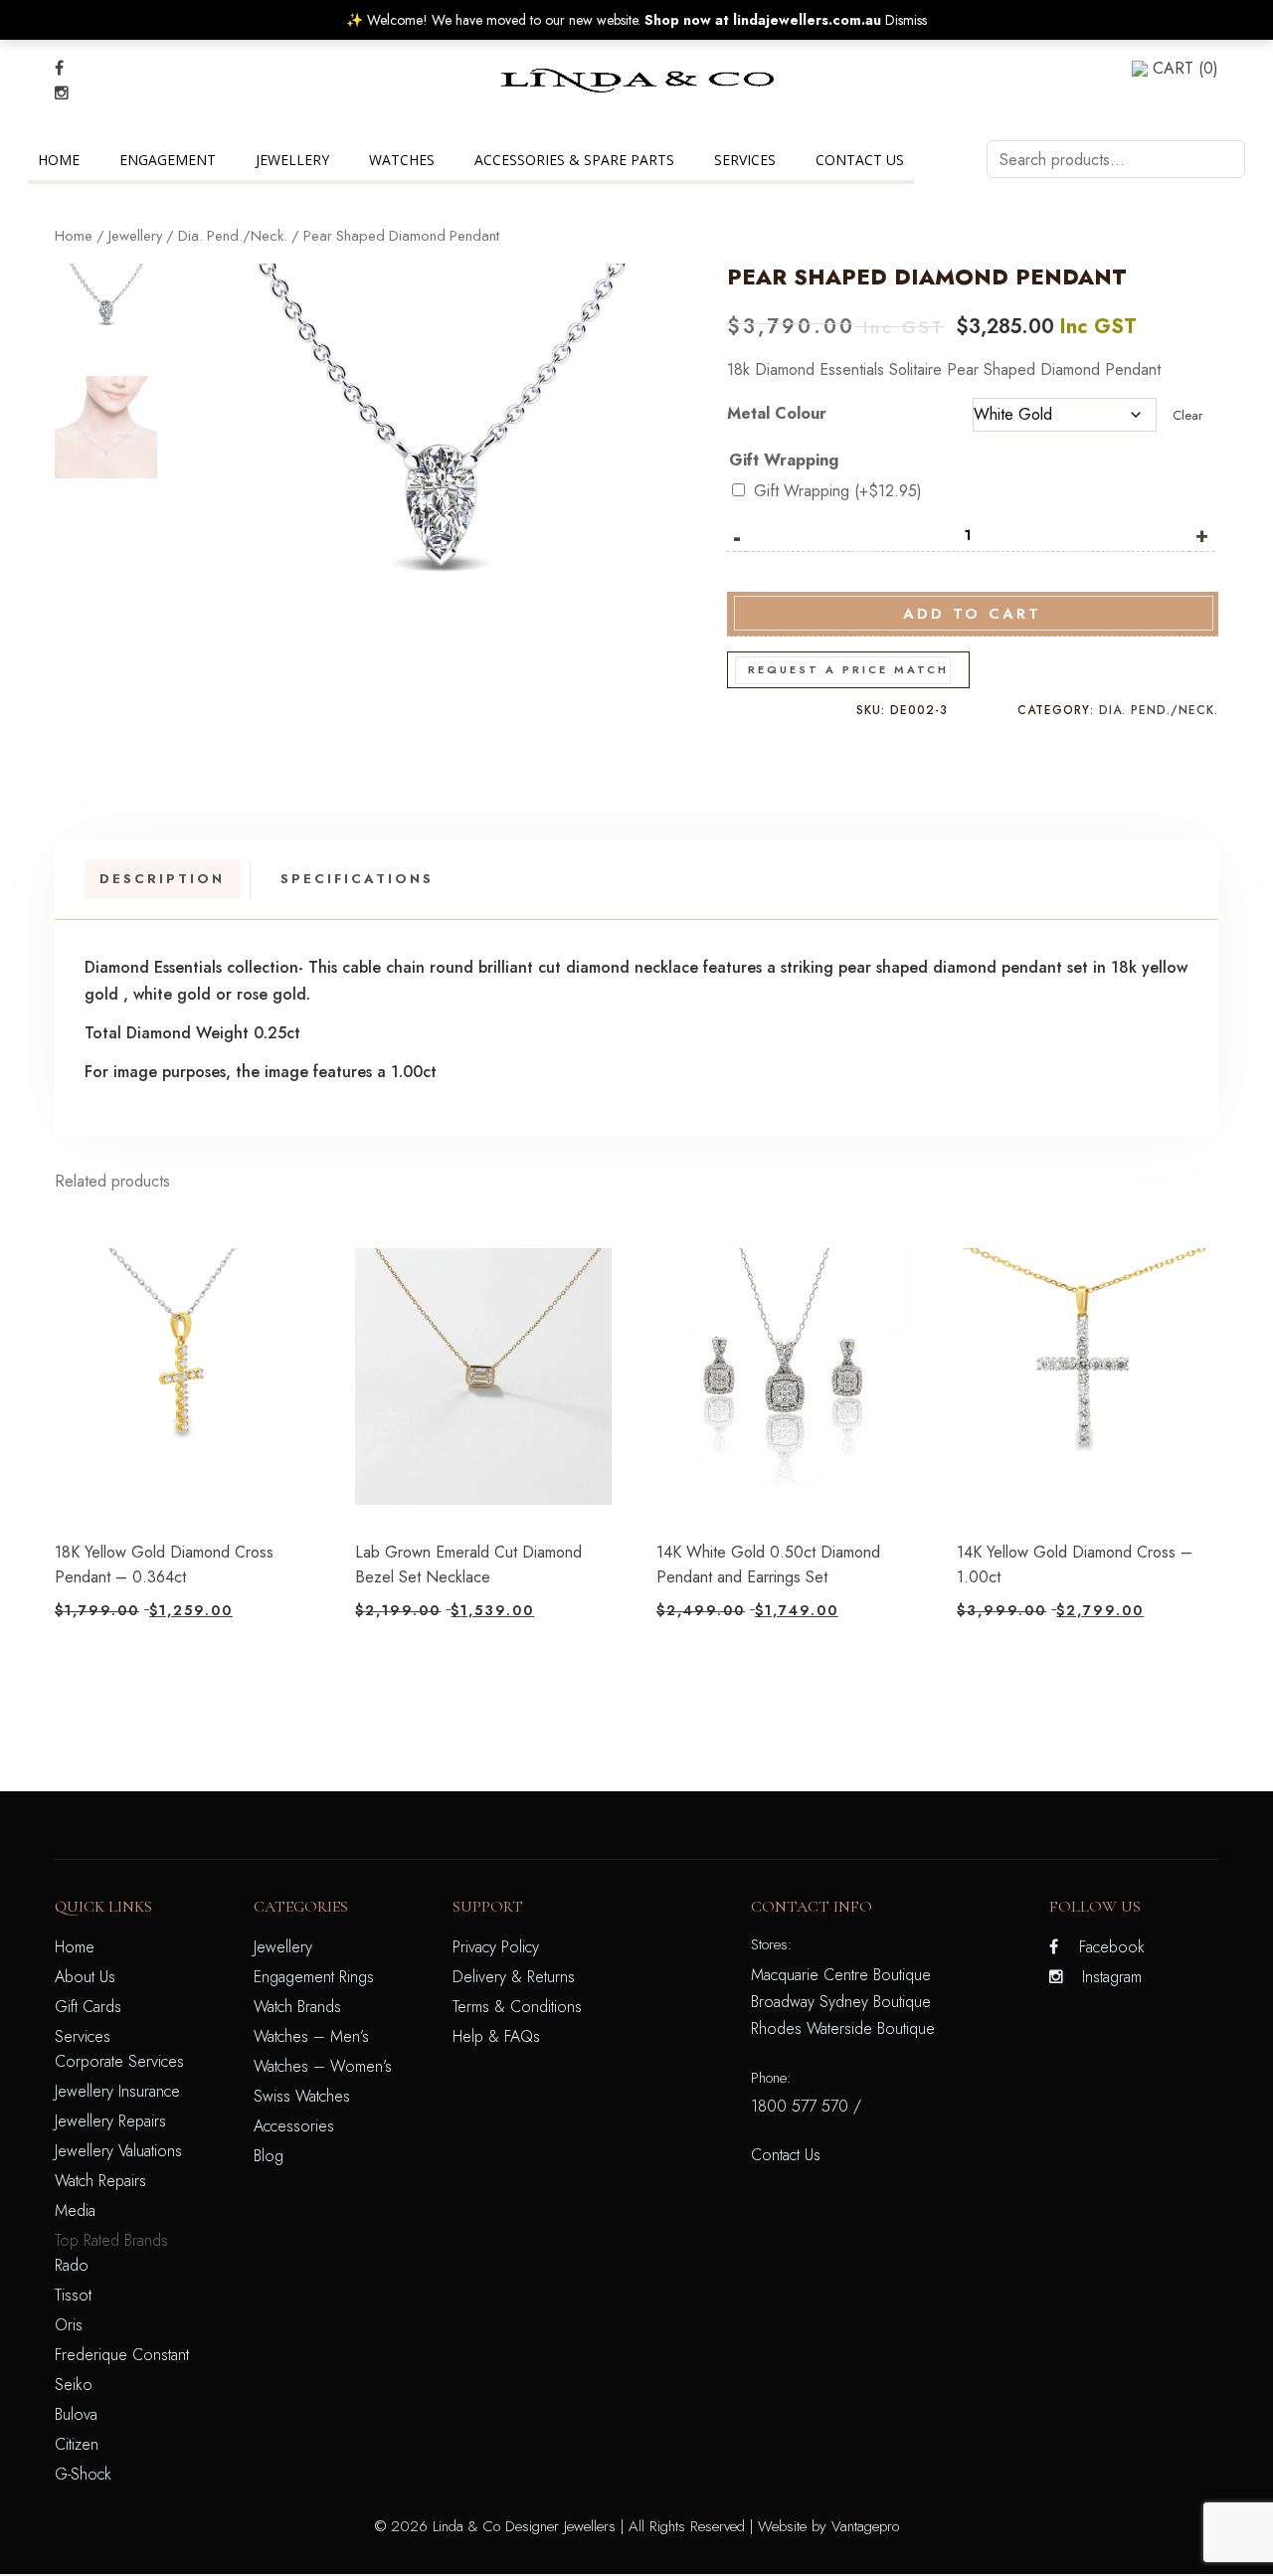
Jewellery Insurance (117, 2091)
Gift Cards (88, 2007)
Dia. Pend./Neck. (233, 236)
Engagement (168, 160)
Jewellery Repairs (110, 2121)
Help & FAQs (496, 2036)
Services (745, 160)
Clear (1187, 415)
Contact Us (860, 160)
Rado (72, 2265)
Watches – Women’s (323, 2066)
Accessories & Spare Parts (574, 160)
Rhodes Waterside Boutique (843, 2028)
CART (1185, 68)
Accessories (294, 2126)
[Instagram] (62, 93)
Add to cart (972, 614)
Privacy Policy (496, 1947)
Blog (269, 2156)
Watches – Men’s (311, 2036)
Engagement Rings (314, 1977)
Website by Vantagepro (828, 2526)
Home (59, 160)
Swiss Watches (302, 2096)
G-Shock (83, 2474)
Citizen (77, 2444)
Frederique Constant (122, 2355)
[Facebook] (59, 68)
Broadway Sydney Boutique (841, 2002)
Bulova (76, 2414)
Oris (69, 2325)
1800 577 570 (800, 2106)
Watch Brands (297, 2007)
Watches (402, 160)
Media (75, 2210)
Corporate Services (119, 2061)
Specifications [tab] (357, 879)
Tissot (73, 2295)
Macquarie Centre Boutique (841, 1975)
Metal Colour (777, 413)
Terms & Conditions (517, 2007)
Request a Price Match (848, 669)
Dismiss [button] (906, 20)
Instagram (1112, 1977)
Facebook (1112, 1947)
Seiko (74, 2385)
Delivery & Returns (514, 1977)
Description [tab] (162, 879)
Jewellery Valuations (118, 2151)
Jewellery (292, 160)
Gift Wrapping (784, 460)
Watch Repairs (100, 2181)
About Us (85, 1977)
